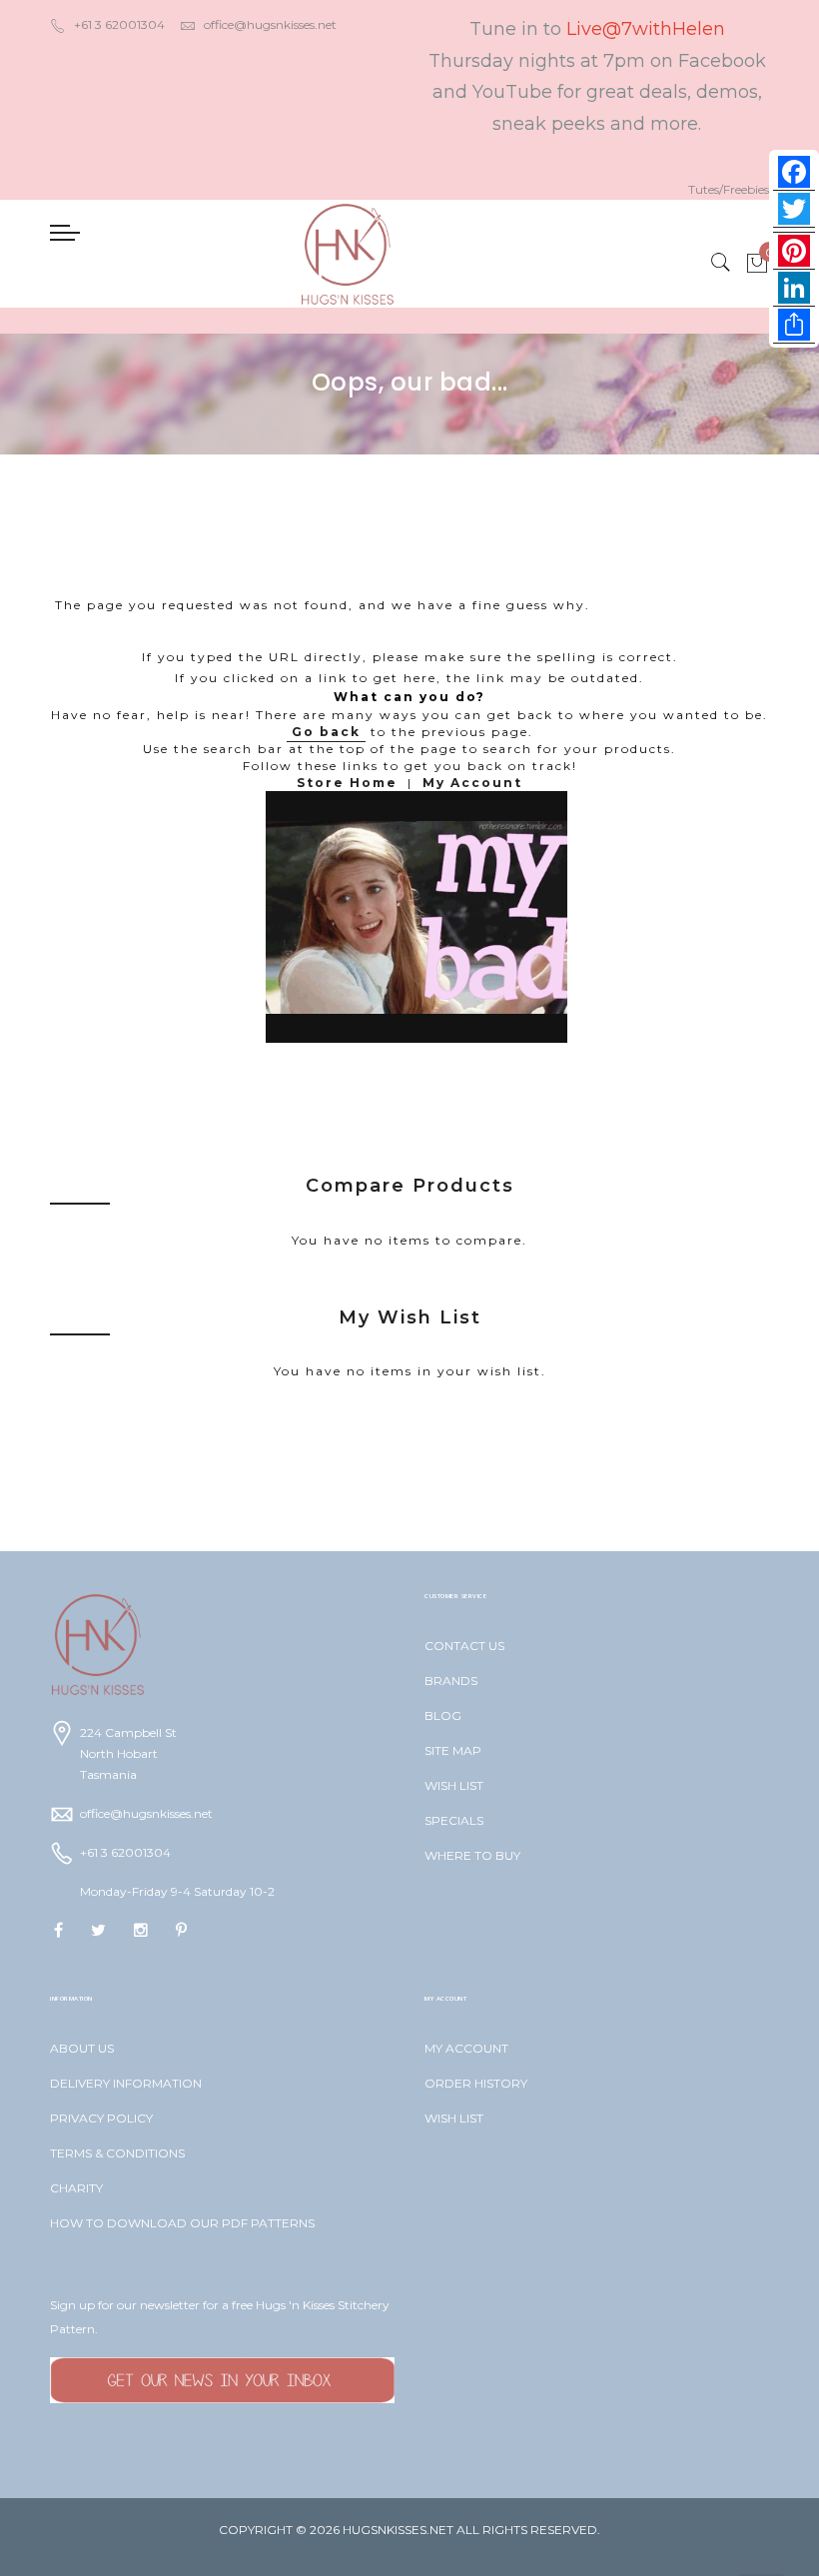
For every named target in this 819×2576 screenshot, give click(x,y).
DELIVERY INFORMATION (126, 2083)
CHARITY (76, 2188)
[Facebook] (794, 172)
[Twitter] (794, 209)
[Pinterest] (794, 251)
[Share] (794, 325)
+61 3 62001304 (119, 24)
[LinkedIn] (794, 288)
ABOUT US (82, 2048)
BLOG (443, 1716)
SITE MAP (453, 1750)
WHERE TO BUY (472, 1855)
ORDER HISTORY (476, 2083)
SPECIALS (454, 1820)
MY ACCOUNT (466, 2048)
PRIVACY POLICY (101, 2118)
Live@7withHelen (646, 29)
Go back (326, 732)
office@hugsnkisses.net (270, 24)
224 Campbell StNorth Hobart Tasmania (128, 1753)
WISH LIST (454, 1785)
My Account (472, 783)
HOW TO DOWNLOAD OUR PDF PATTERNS (182, 2223)
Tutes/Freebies (729, 189)
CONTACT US (464, 1646)
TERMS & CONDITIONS (117, 2153)
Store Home (347, 783)
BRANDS (451, 1681)
